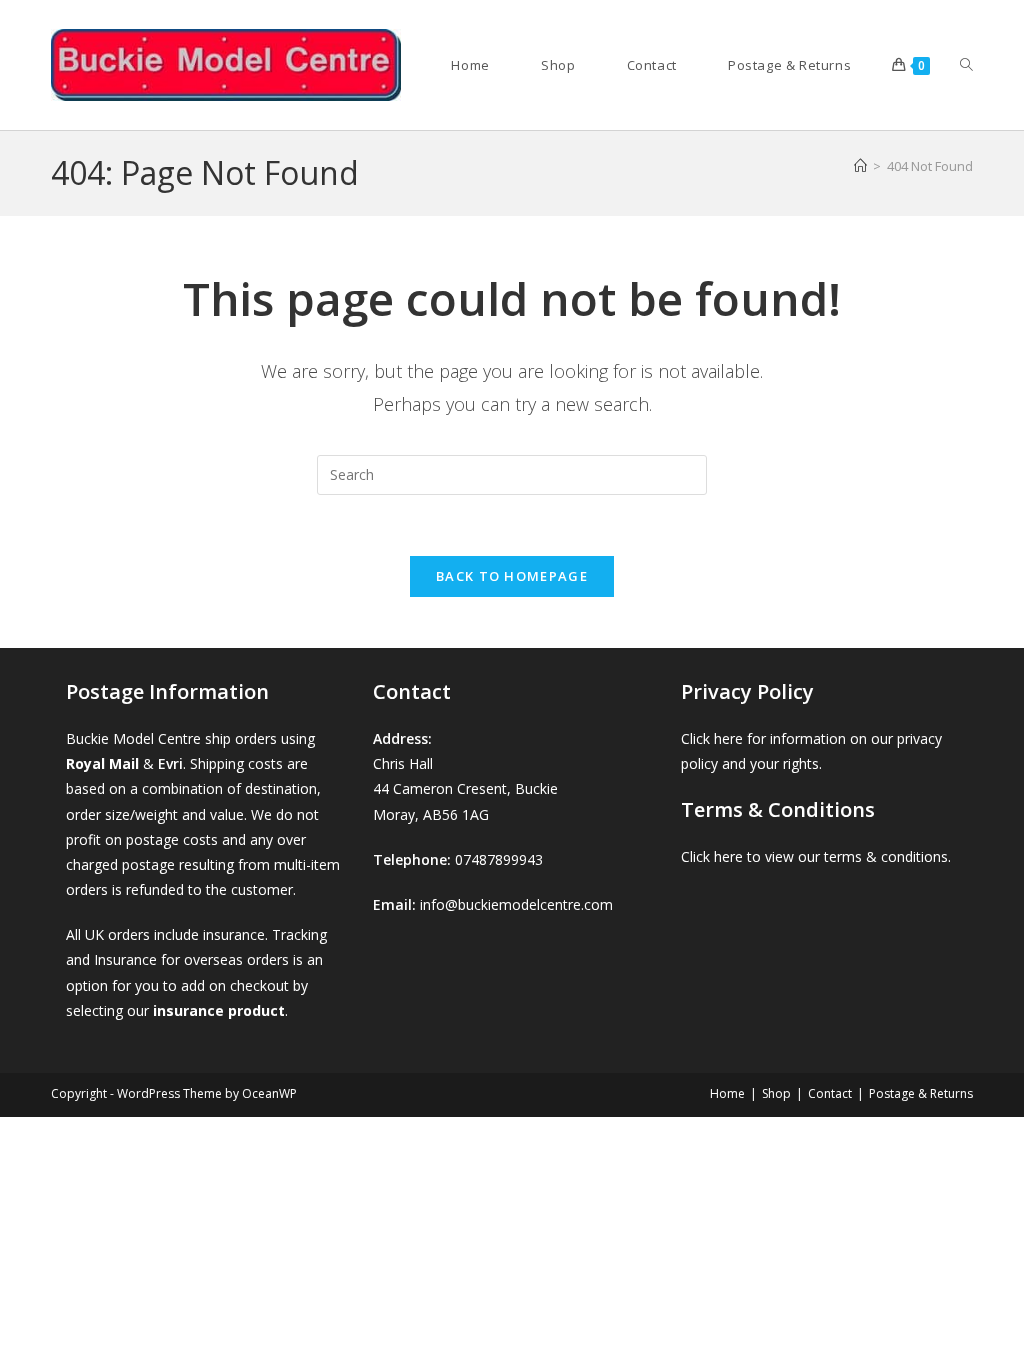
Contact (830, 1093)
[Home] (860, 166)
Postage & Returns (921, 1093)
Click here (712, 738)
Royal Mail (102, 763)
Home (727, 1093)
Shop (776, 1093)
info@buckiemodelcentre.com (516, 904)
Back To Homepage (512, 576)
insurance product (219, 1010)
